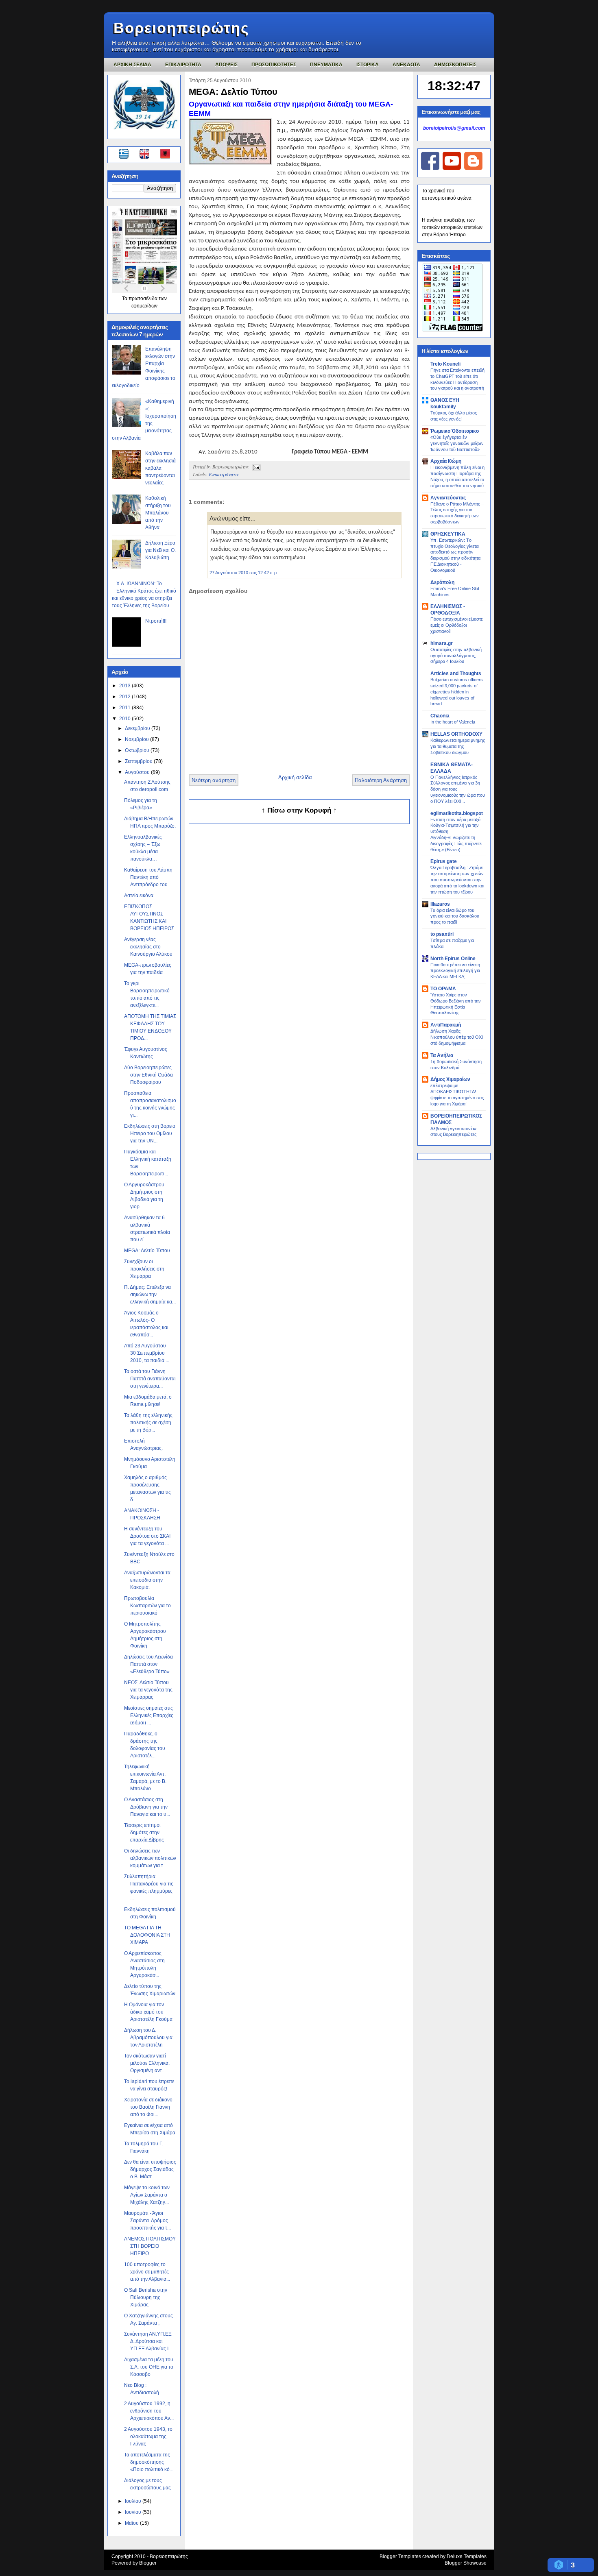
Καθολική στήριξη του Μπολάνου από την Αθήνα (158, 513)
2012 (125, 697)
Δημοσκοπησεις (455, 65)
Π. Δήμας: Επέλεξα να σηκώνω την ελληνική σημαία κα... (150, 1295)
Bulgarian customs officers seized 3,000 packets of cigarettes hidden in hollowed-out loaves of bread (457, 692)
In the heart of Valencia (453, 722)
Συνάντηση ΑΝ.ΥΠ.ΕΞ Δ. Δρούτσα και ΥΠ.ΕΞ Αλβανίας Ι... (148, 2341)
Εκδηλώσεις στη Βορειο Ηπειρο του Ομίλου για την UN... (150, 1133)
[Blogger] (473, 168)
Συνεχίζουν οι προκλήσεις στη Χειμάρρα (144, 1269)
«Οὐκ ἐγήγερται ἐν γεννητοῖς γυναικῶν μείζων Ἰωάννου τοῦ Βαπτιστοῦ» (457, 443)
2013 (125, 686)
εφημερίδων (144, 306)
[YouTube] (452, 168)
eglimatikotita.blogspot (457, 813)
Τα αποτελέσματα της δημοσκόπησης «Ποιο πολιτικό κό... (149, 2462)
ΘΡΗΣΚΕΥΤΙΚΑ (448, 534)
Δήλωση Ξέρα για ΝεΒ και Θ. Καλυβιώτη (160, 550)
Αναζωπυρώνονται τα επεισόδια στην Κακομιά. (147, 1580)
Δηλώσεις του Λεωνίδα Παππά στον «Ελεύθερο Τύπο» (148, 1664)
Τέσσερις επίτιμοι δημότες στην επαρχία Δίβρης (144, 1833)
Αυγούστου (138, 772)
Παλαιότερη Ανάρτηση (381, 780)
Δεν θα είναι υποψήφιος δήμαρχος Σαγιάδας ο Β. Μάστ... (150, 2169)
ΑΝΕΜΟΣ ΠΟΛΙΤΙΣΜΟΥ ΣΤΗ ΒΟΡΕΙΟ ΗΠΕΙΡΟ (150, 2246)
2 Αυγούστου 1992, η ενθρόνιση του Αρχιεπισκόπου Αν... (149, 2411)
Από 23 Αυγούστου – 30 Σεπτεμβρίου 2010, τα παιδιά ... (147, 1353)
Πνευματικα (326, 65)
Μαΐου (132, 2523)
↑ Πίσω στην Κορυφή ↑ (299, 810)
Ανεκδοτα (406, 65)
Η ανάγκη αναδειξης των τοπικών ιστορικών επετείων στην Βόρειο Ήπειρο (452, 227)
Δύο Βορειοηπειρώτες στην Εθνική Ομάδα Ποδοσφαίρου (148, 1075)
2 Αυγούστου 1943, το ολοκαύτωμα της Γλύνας (148, 2437)
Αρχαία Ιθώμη (446, 461)
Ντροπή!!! (156, 621)
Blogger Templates (400, 2556)
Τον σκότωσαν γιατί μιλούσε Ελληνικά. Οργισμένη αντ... (147, 2063)
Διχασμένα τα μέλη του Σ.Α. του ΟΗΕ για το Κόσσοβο (149, 2367)
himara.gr (442, 643)
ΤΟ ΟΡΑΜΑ (443, 989)
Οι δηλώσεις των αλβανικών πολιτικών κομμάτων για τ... (150, 1858)
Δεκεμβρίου (138, 728)
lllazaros (440, 904)
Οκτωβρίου (138, 750)
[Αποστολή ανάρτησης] (255, 466)
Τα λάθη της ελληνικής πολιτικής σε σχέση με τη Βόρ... (148, 1423)
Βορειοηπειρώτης (181, 28)
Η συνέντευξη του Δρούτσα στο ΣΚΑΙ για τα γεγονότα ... (147, 1536)
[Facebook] (430, 168)
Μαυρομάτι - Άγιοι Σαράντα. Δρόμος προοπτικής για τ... (147, 2221)
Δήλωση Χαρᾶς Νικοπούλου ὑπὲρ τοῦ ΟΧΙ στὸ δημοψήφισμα (457, 1037)
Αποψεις (226, 65)
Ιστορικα (368, 65)
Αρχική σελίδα (295, 777)
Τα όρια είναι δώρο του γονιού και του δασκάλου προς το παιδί (455, 916)
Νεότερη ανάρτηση (214, 780)
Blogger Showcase (466, 2563)
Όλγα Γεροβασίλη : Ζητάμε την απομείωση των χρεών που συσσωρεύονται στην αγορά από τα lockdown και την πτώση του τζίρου (457, 879)
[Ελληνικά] (125, 155)
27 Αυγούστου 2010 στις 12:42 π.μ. (244, 573)
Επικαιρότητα (224, 474)
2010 (125, 719)
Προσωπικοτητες (274, 65)
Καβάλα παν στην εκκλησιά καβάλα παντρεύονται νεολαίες (160, 468)
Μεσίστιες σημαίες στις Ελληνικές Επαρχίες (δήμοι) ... (149, 1715)
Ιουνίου (134, 2512)
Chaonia (440, 716)
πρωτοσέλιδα (144, 299)
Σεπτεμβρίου (139, 761)
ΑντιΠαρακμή (446, 1025)
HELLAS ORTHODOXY (456, 734)
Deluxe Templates (467, 2556)
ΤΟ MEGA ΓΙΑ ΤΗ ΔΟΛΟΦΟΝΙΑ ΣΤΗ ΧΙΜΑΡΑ (147, 1935)
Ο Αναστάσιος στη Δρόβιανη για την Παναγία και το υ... (147, 1807)
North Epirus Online (453, 959)
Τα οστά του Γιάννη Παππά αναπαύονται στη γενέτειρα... (150, 1379)
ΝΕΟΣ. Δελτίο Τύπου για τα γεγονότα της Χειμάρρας (148, 1690)
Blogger (148, 2563)
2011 (125, 708)
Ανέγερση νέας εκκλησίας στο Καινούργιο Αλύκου (148, 947)
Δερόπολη (442, 582)
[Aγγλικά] (149, 155)
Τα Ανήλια (442, 1055)
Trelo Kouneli (445, 364)
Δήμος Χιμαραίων (450, 1079)
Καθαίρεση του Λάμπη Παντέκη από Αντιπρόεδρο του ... (148, 877)
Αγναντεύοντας (448, 498)
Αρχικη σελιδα (132, 65)
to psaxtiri (442, 934)
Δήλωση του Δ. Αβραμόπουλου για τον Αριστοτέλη (148, 2038)
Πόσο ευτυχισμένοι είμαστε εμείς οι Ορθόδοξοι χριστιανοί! (457, 625)
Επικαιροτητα (183, 65)
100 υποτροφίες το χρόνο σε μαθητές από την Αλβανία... (147, 2272)
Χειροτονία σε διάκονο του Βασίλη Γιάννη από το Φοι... (148, 2107)
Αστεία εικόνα (139, 896)
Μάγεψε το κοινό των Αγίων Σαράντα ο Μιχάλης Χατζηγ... (147, 2195)
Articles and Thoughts (456, 673)
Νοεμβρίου (137, 739)
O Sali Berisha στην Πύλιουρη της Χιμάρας (146, 2297)
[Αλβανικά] (165, 155)
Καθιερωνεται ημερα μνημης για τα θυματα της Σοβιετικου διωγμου (458, 746)
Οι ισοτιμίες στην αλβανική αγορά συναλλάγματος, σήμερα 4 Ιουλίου (456, 656)
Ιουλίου (134, 2501)
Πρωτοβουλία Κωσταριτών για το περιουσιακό (147, 1606)
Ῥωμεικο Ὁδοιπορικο (455, 431)
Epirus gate (444, 861)
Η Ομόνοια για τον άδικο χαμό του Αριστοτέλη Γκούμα (148, 2012)
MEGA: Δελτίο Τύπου (147, 1251)
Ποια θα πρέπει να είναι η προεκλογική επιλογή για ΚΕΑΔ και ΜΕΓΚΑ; (455, 971)
